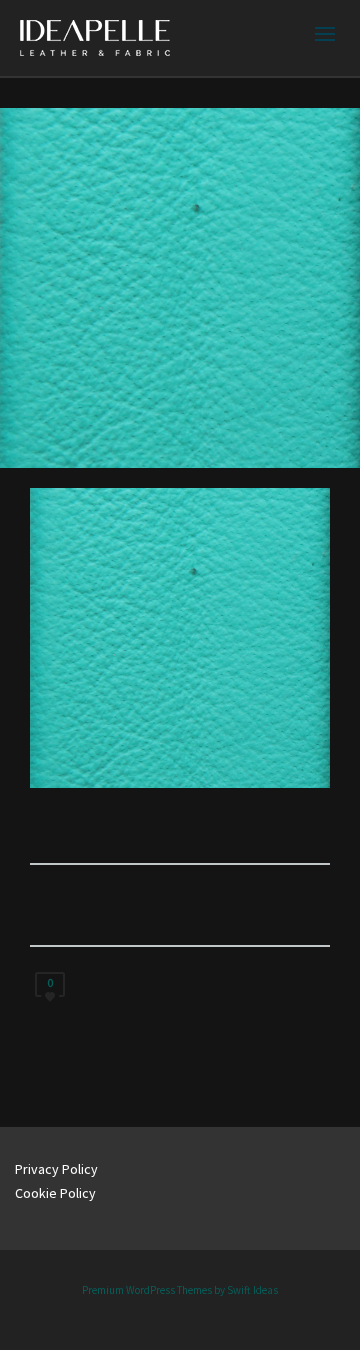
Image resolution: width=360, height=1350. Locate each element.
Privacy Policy (56, 1169)
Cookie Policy (55, 1193)
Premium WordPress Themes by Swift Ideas (180, 1290)
